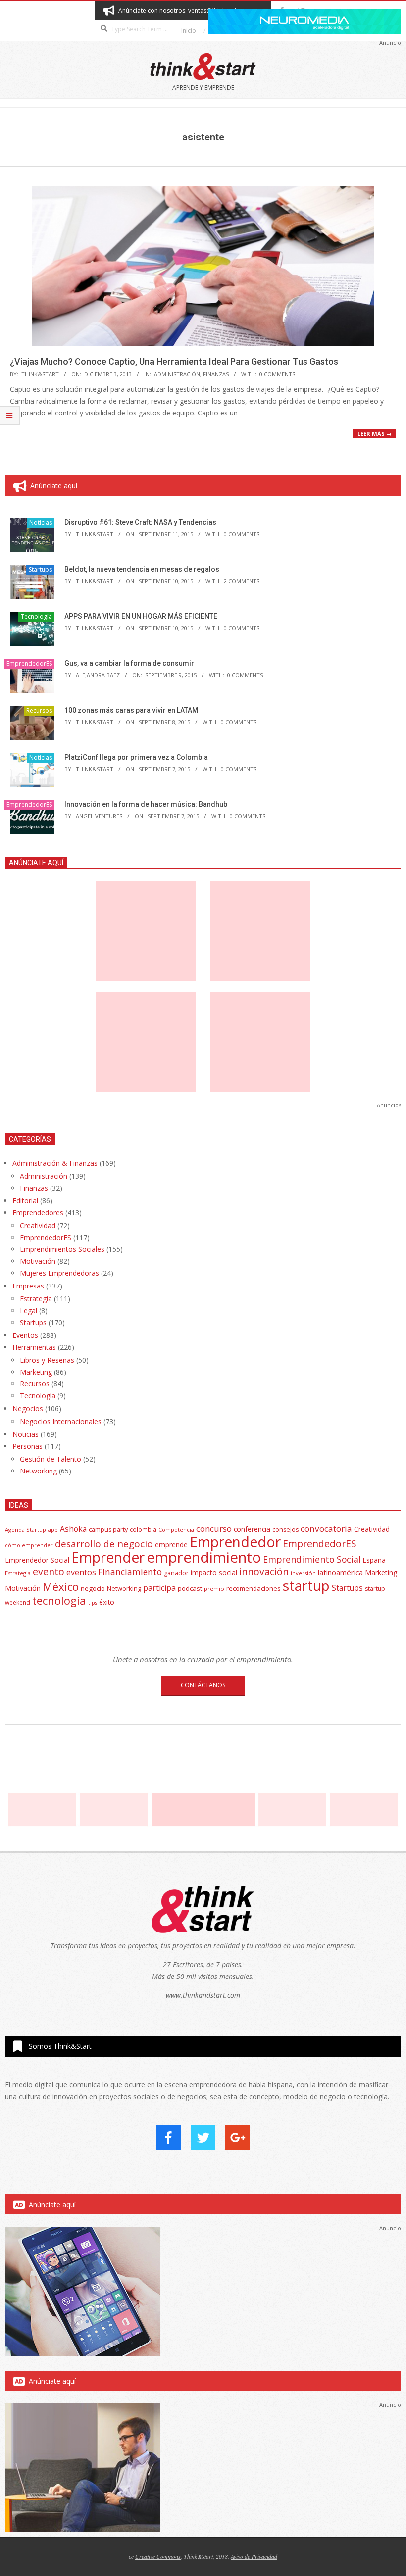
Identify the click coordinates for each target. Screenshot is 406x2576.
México (61, 1587)
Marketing (36, 1372)
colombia (143, 1529)
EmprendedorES (29, 664)
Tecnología (36, 617)
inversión (303, 1573)
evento (49, 1572)
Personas (27, 1446)
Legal (28, 1311)
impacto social (214, 1573)
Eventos (25, 1335)
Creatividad (38, 1225)
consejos (285, 1530)
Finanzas (216, 374)
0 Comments (277, 374)
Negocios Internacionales (61, 1421)
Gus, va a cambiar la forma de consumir (129, 663)
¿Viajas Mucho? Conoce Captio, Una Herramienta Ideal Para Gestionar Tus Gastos (174, 361)
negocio (93, 1588)
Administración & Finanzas (55, 1163)
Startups (40, 570)
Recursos (39, 711)
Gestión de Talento (51, 1459)
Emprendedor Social (37, 1560)
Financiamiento (130, 1572)
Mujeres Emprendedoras (59, 1273)
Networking (38, 1471)
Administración (177, 374)
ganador (176, 1573)
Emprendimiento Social (312, 1559)
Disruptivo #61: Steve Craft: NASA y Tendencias (140, 522)
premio (214, 1588)
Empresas (28, 1286)
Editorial (25, 1201)
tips (93, 1602)
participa (159, 1588)
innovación (264, 1572)
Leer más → (375, 434)
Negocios (28, 1408)
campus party (108, 1530)
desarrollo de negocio (104, 1544)
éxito (107, 1602)
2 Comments (242, 581)
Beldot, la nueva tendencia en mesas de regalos (142, 569)
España (374, 1560)
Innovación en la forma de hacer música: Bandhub (146, 804)
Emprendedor (235, 1542)
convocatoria (326, 1529)
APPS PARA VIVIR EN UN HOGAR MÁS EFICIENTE (141, 616)
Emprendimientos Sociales (62, 1249)
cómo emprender (29, 1545)
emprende (171, 1544)
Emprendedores (38, 1213)
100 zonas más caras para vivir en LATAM (131, 710)
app (53, 1530)
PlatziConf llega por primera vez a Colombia (136, 757)
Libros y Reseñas (47, 1360)
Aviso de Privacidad (254, 2556)
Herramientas (34, 1347)
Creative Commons (158, 2556)
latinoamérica (340, 1572)
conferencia (252, 1529)
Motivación (38, 1261)
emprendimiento (204, 1557)
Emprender (108, 1557)
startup (306, 1585)
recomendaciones (254, 1588)
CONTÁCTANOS (203, 1685)
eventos (81, 1572)
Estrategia (36, 1299)
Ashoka (73, 1529)
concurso (214, 1529)
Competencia (176, 1530)
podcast (190, 1588)
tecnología (59, 1600)
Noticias (41, 523)
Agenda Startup (25, 1530)
